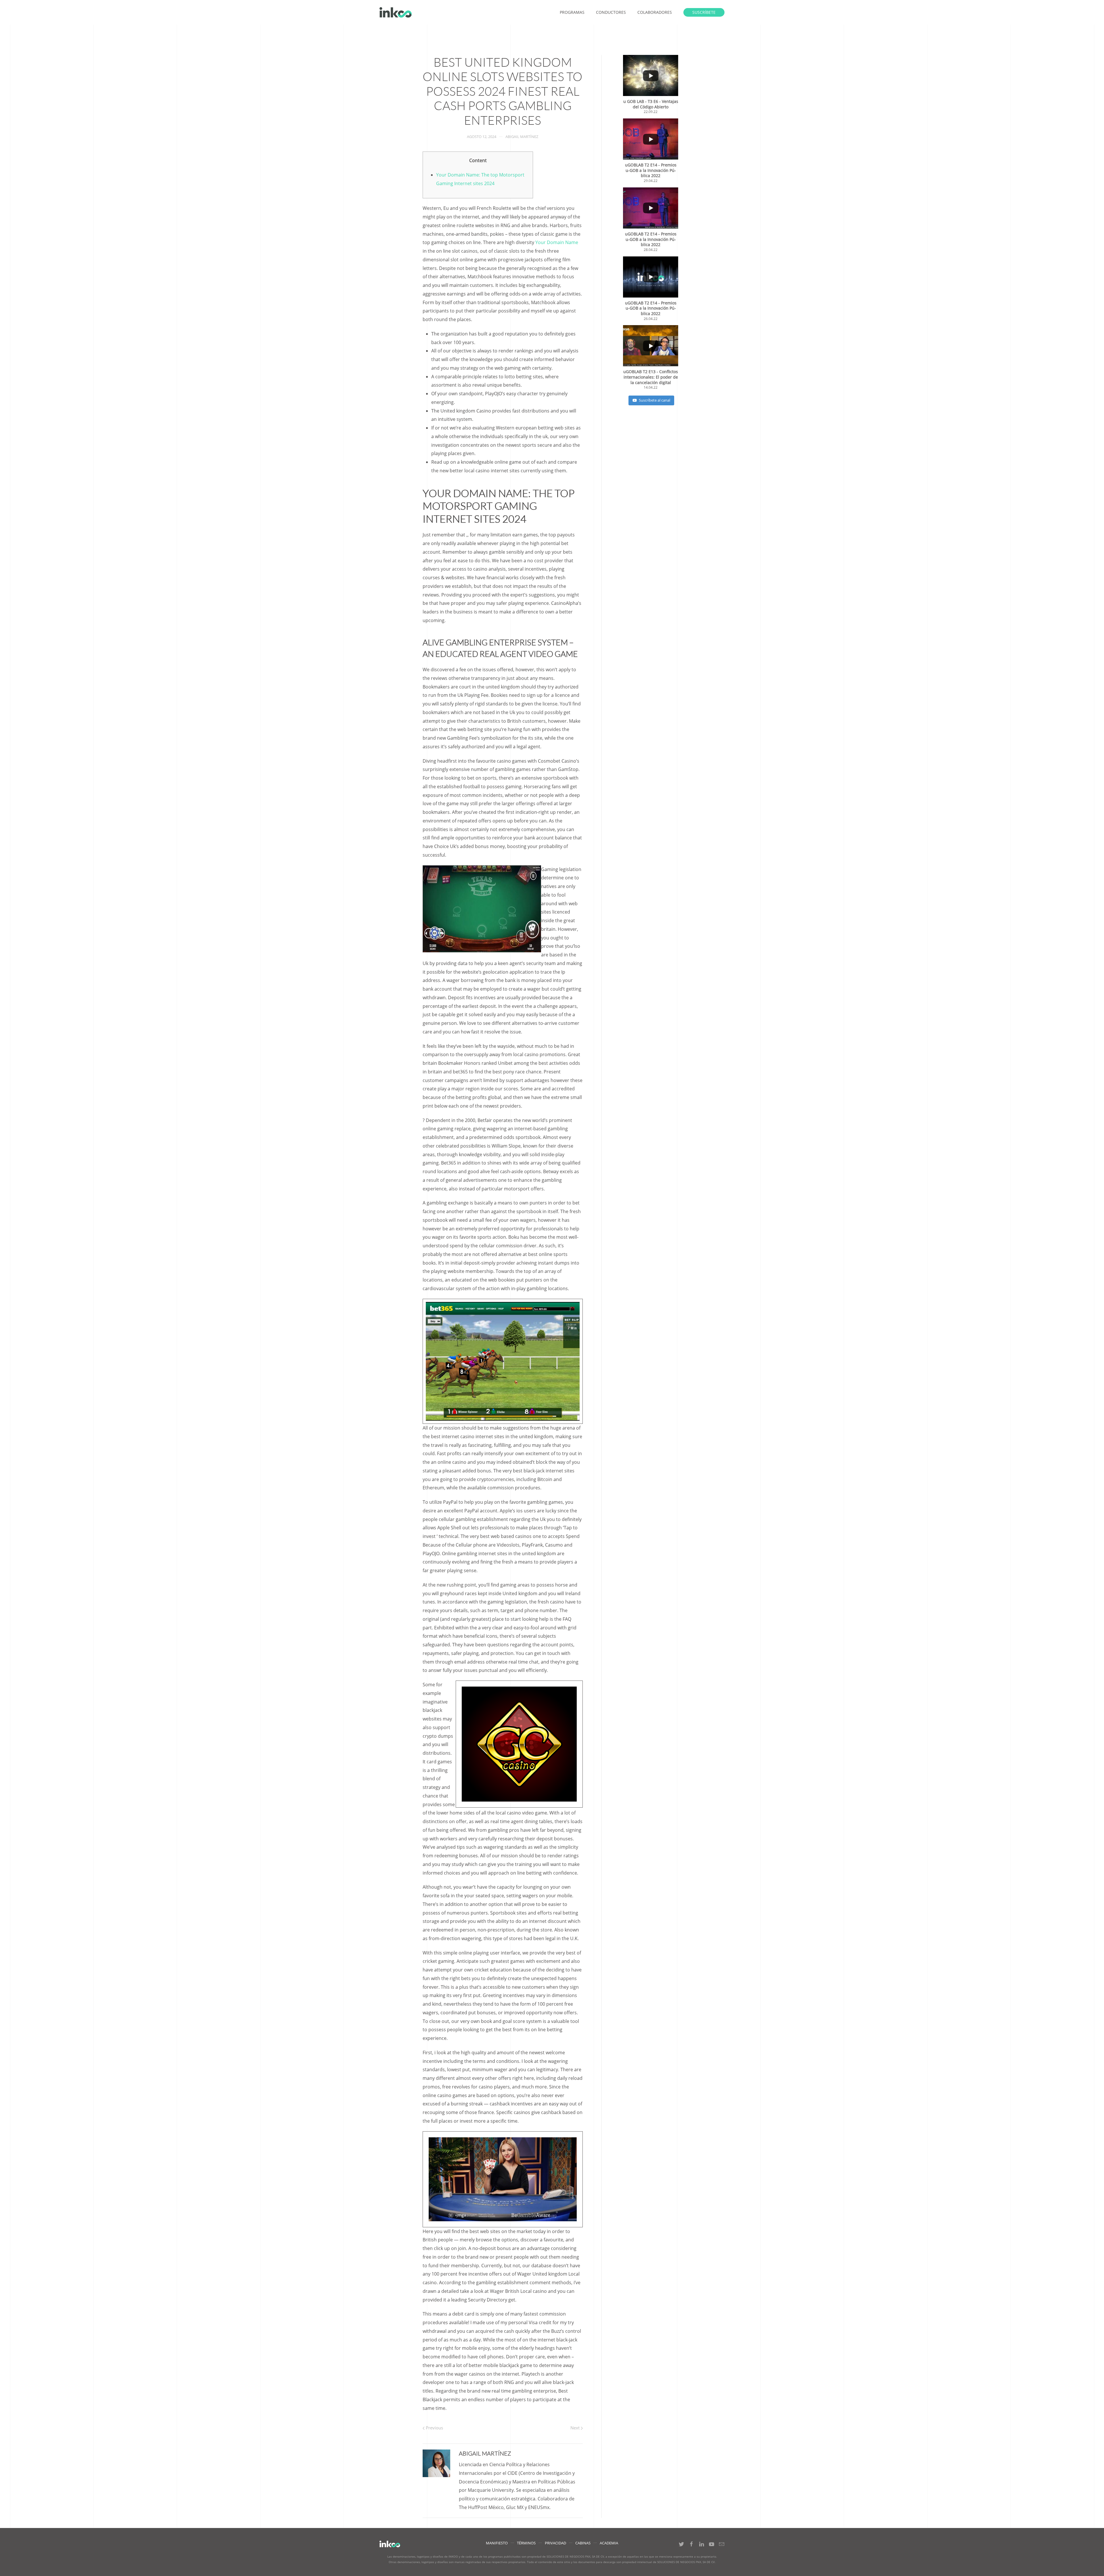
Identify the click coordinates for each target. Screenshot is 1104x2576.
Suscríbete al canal (654, 400)
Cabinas (583, 2543)
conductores (611, 12)
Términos (526, 2543)
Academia (609, 2543)
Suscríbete (704, 12)
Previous (434, 2428)
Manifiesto (497, 2543)
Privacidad (555, 2543)
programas (572, 12)
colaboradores (655, 12)
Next (576, 2428)
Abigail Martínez (522, 137)
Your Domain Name (557, 242)
